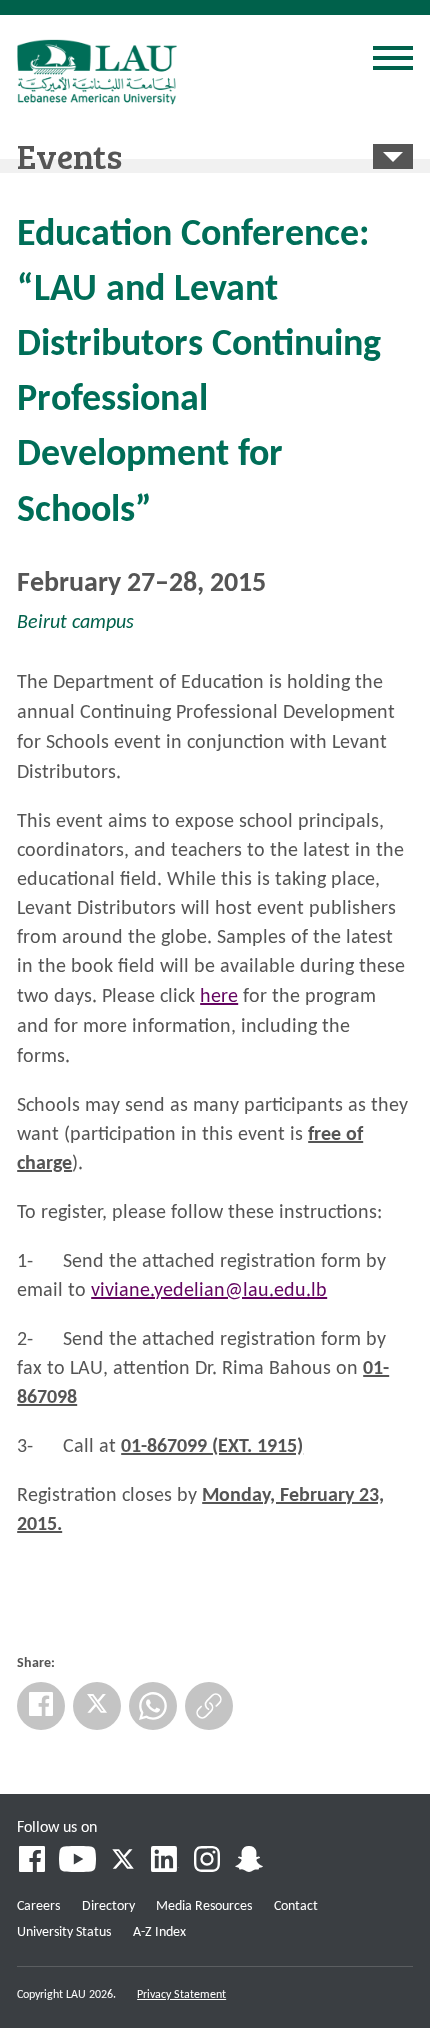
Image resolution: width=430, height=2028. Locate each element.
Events (69, 155)
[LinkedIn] (165, 1862)
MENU (393, 61)
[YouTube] (77, 1862)
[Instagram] (207, 1862)
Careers (38, 1906)
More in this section (393, 156)
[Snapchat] (249, 1862)
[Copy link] (209, 1706)
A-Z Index (159, 1932)
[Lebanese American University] (97, 72)
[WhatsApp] (153, 1706)
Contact (296, 1906)
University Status (64, 1932)
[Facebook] (41, 1706)
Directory (108, 1906)
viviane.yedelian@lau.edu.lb (209, 1291)
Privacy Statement (181, 1995)
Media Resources (204, 1906)
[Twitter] (97, 1706)
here (219, 997)
